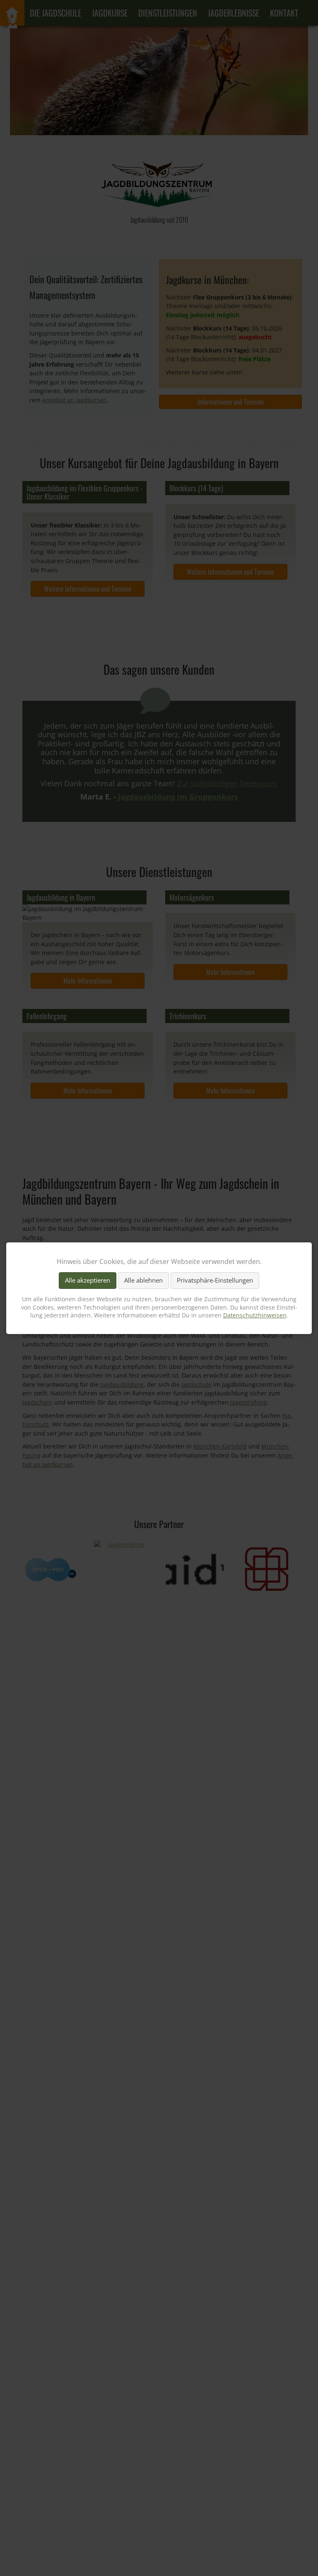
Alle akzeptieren (88, 1280)
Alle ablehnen (143, 1280)
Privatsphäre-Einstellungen (215, 1280)
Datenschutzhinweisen (255, 1315)
